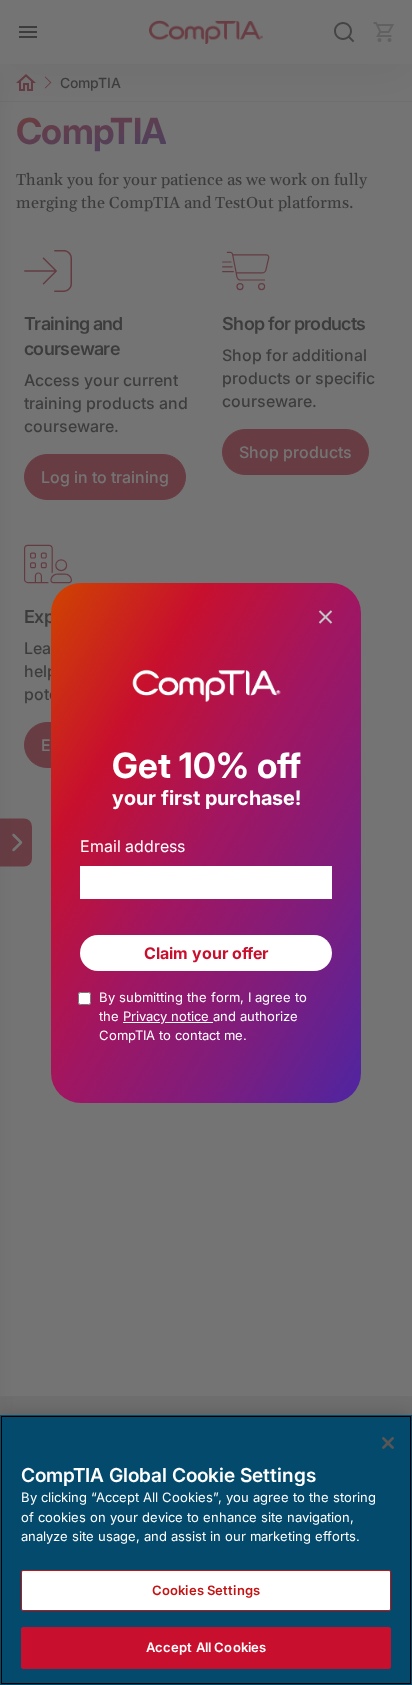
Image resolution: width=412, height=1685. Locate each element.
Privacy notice (168, 1016)
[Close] (388, 1443)
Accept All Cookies (206, 1647)
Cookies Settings (206, 1590)
